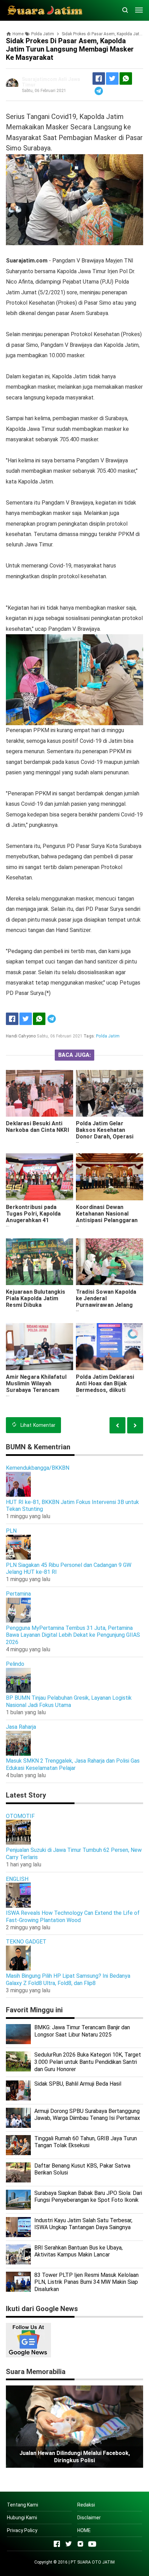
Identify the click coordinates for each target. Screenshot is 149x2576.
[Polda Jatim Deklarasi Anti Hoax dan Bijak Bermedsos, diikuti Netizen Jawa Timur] (109, 1347)
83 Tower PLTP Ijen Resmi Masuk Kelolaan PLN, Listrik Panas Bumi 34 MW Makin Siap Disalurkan (86, 2282)
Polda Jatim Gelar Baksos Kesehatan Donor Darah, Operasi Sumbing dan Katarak (105, 1133)
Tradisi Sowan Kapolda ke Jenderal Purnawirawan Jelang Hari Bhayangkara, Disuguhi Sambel (106, 1305)
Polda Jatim (108, 1036)
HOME (84, 2530)
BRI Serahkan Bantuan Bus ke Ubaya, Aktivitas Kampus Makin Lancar (78, 2251)
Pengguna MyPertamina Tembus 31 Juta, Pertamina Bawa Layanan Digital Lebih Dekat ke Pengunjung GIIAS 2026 (73, 1635)
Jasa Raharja (21, 1727)
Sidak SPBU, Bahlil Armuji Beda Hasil (78, 2084)
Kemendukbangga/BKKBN (38, 1468)
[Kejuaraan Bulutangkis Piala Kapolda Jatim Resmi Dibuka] (40, 1262)
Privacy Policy (22, 2530)
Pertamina (18, 1594)
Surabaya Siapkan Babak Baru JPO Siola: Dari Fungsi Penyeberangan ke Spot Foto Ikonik (88, 2197)
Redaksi (86, 2505)
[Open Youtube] (92, 2544)
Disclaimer (89, 2518)
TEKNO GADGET (26, 1942)
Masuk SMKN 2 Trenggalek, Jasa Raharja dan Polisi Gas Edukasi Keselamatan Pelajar (73, 1764)
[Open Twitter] (69, 2544)
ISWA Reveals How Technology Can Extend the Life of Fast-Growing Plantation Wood (73, 1917)
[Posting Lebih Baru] (135, 1425)
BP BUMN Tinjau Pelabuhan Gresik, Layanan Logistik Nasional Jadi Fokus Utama (69, 1701)
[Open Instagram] (80, 2544)
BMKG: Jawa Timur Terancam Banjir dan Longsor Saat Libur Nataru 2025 (82, 2031)
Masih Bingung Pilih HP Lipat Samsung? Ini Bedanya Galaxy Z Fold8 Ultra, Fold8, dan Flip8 (68, 1979)
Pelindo (15, 1664)
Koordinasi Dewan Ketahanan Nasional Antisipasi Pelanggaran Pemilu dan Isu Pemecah (108, 1217)
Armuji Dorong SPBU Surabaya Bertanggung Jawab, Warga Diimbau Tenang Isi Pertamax (87, 2115)
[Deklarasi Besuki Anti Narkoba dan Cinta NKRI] (40, 1093)
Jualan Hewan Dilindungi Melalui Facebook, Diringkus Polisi (75, 2457)
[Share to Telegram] (99, 91)
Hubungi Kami (22, 2518)
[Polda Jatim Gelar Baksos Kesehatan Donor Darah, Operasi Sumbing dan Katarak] (109, 1093)
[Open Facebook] (57, 2544)
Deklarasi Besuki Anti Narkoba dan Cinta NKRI (37, 1127)
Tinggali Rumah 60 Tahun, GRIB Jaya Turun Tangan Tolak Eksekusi (86, 2142)
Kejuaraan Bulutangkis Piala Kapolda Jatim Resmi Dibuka (36, 1298)
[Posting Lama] (117, 1425)
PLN (11, 1531)
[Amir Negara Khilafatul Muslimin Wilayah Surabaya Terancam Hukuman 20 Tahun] (40, 1347)
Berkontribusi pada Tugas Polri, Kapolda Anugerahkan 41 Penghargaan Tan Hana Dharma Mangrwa (37, 1220)
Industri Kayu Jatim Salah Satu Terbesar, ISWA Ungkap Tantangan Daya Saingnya (83, 2224)
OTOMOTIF (20, 1816)
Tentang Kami (23, 2505)
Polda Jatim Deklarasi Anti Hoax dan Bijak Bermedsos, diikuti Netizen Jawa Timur (105, 1387)
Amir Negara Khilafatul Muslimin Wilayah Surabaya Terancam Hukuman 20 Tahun (36, 1387)
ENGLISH (17, 1879)
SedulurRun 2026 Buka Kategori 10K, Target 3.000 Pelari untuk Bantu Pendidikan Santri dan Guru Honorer (88, 2062)
